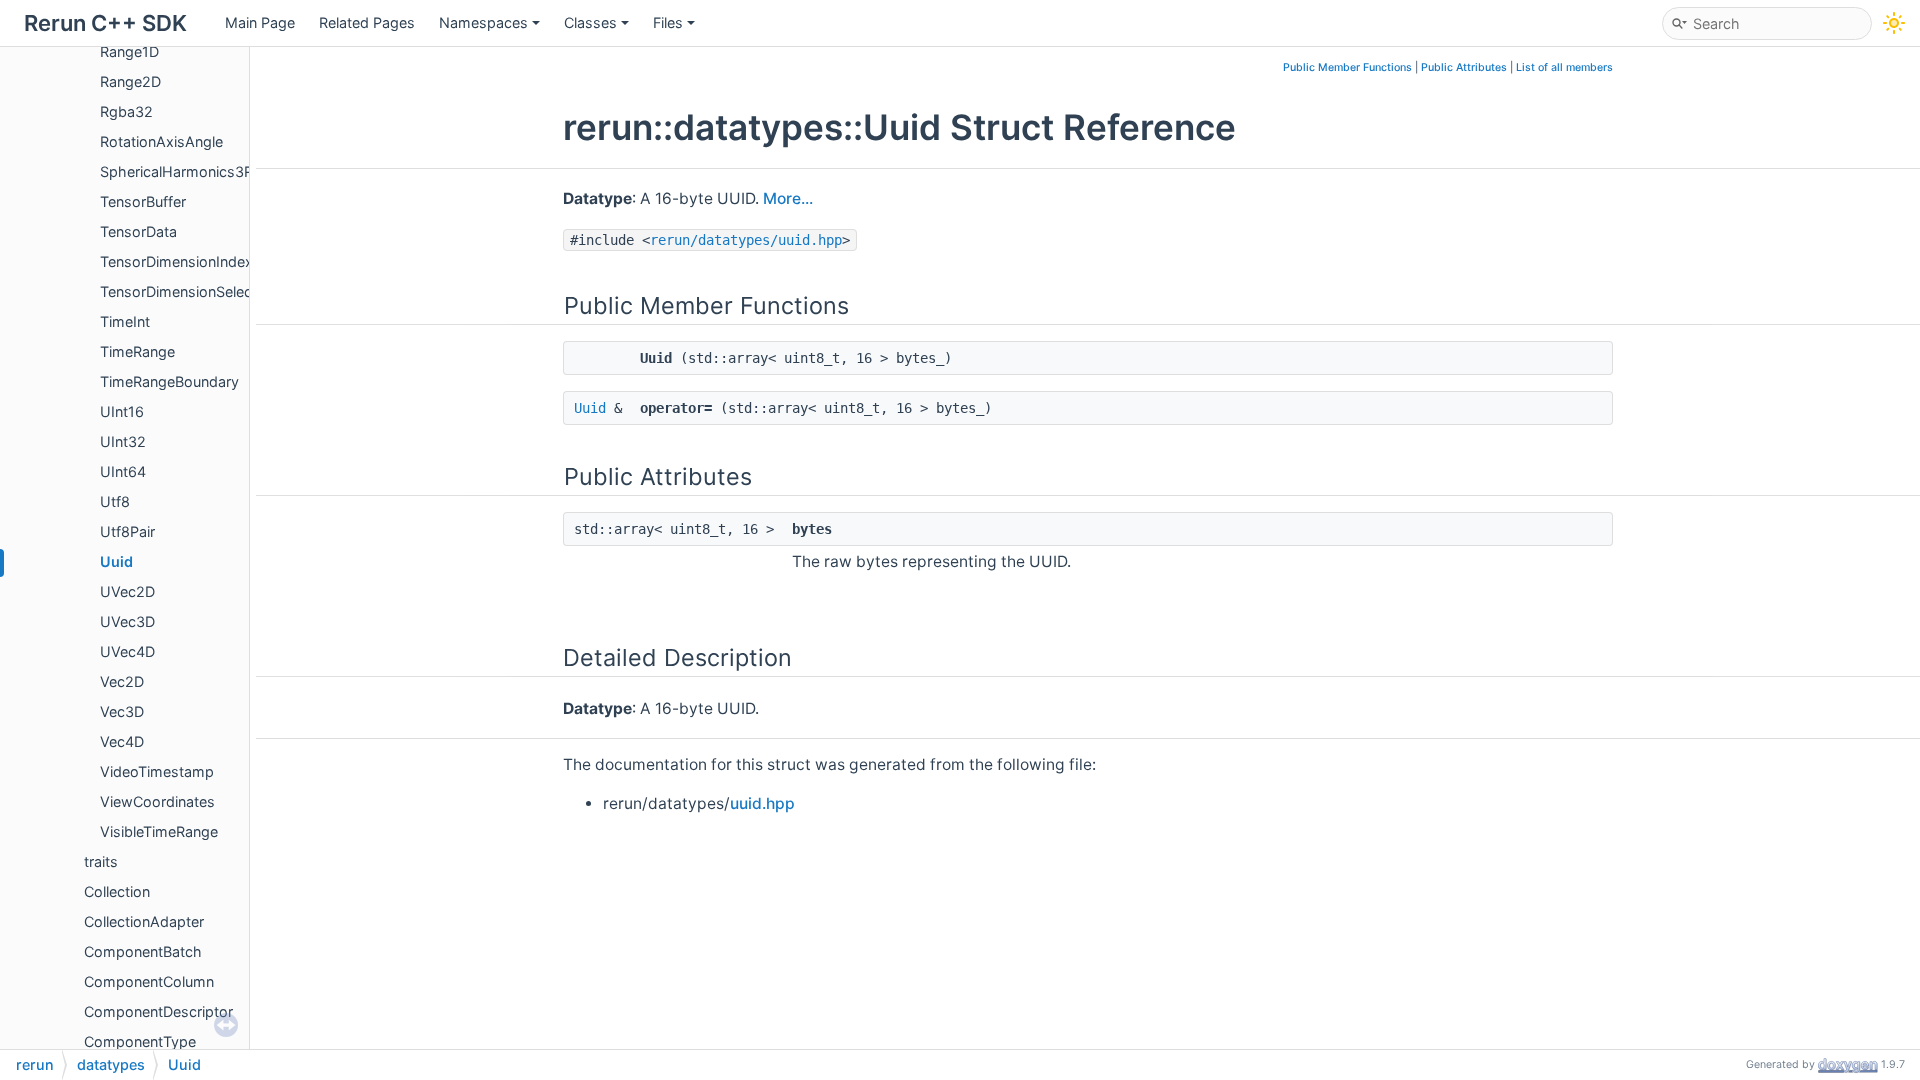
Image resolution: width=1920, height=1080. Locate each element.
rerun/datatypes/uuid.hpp (746, 240)
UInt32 (123, 441)
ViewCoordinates (157, 801)
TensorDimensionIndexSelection (207, 261)
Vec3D (122, 711)
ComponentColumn (149, 981)
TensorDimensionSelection (188, 291)
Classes (590, 22)
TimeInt (125, 321)
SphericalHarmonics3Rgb (185, 171)
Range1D (129, 51)
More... (788, 198)
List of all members (1564, 67)
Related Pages (367, 22)
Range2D (130, 81)
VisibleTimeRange (159, 831)
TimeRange (137, 351)
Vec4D (122, 741)
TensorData (138, 231)
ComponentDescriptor (158, 1011)
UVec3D (127, 621)
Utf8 (115, 501)
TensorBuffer (143, 201)
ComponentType (140, 1041)
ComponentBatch (143, 951)
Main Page (260, 22)
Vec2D (122, 681)
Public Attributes (1464, 67)
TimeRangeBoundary (169, 381)
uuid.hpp (762, 803)
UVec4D (127, 651)
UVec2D (127, 591)
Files (668, 22)
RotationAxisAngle (161, 141)
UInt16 (122, 411)
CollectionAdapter (144, 921)
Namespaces (483, 22)
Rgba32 (126, 111)
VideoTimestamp (157, 771)
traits (101, 861)
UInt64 (123, 471)
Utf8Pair (127, 531)
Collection (117, 891)
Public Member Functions (1347, 67)
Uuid (116, 561)
